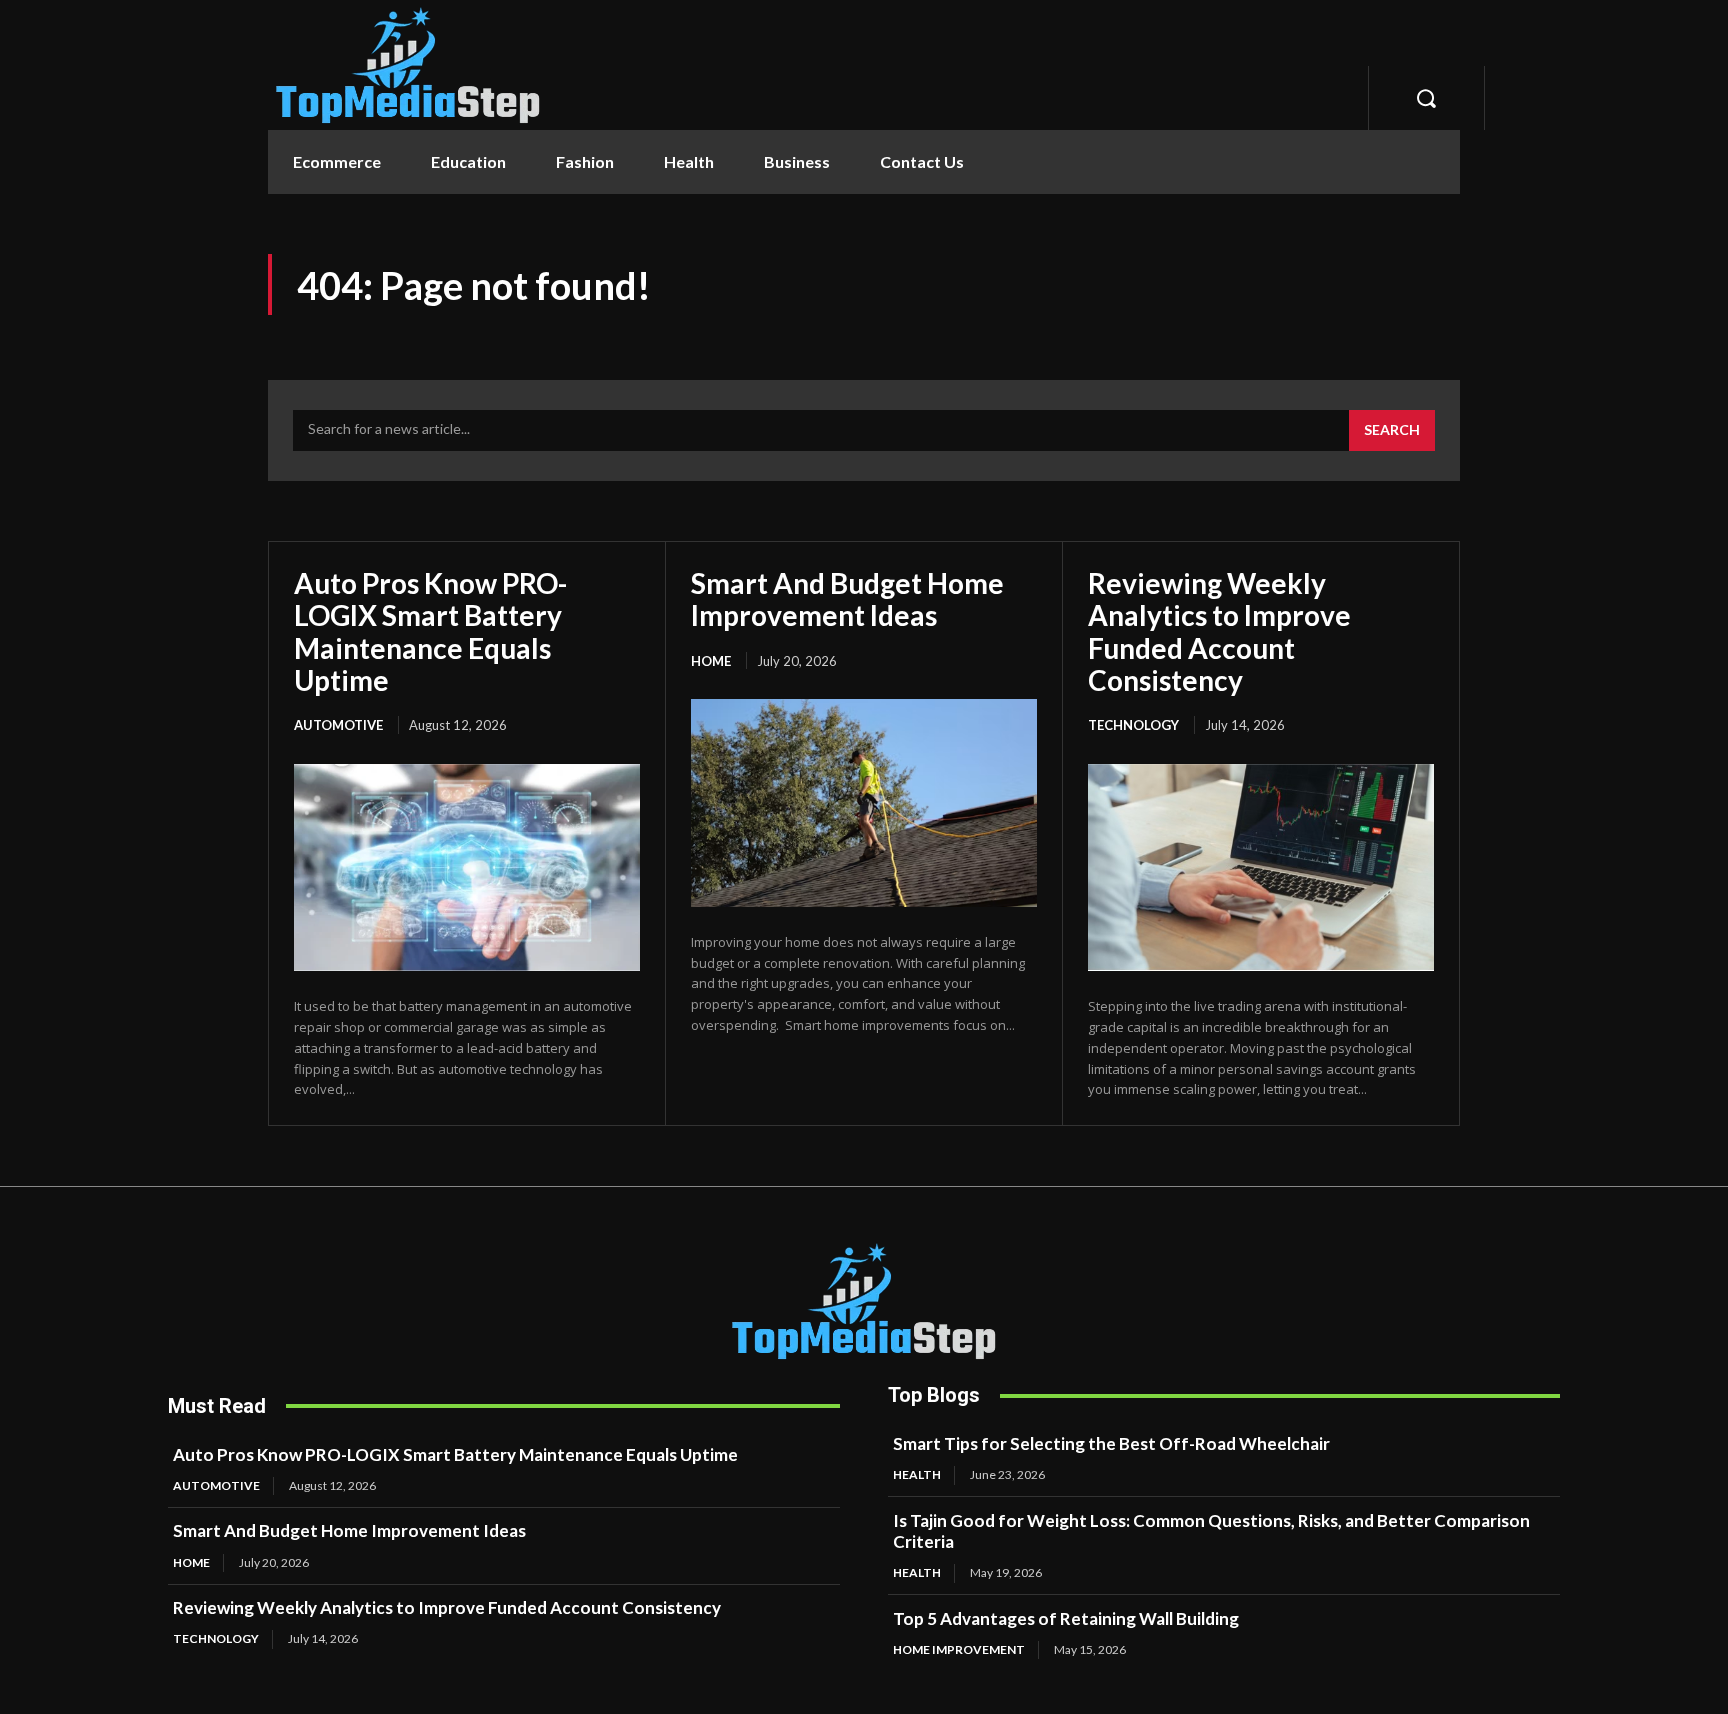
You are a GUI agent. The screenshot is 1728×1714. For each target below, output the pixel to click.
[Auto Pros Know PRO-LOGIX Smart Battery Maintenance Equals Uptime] (467, 868)
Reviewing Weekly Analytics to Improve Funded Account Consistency (1219, 631)
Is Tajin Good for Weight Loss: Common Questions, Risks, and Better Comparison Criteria (1211, 1531)
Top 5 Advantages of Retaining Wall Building (1066, 1618)
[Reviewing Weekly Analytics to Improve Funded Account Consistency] (1261, 868)
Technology (1133, 725)
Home (711, 661)
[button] (1426, 98)
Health (917, 1474)
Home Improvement (959, 1649)
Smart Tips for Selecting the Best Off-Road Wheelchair (1113, 1443)
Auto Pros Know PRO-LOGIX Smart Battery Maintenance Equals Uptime (430, 631)
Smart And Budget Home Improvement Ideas (847, 599)
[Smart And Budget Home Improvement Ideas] (864, 803)
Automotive (338, 725)
